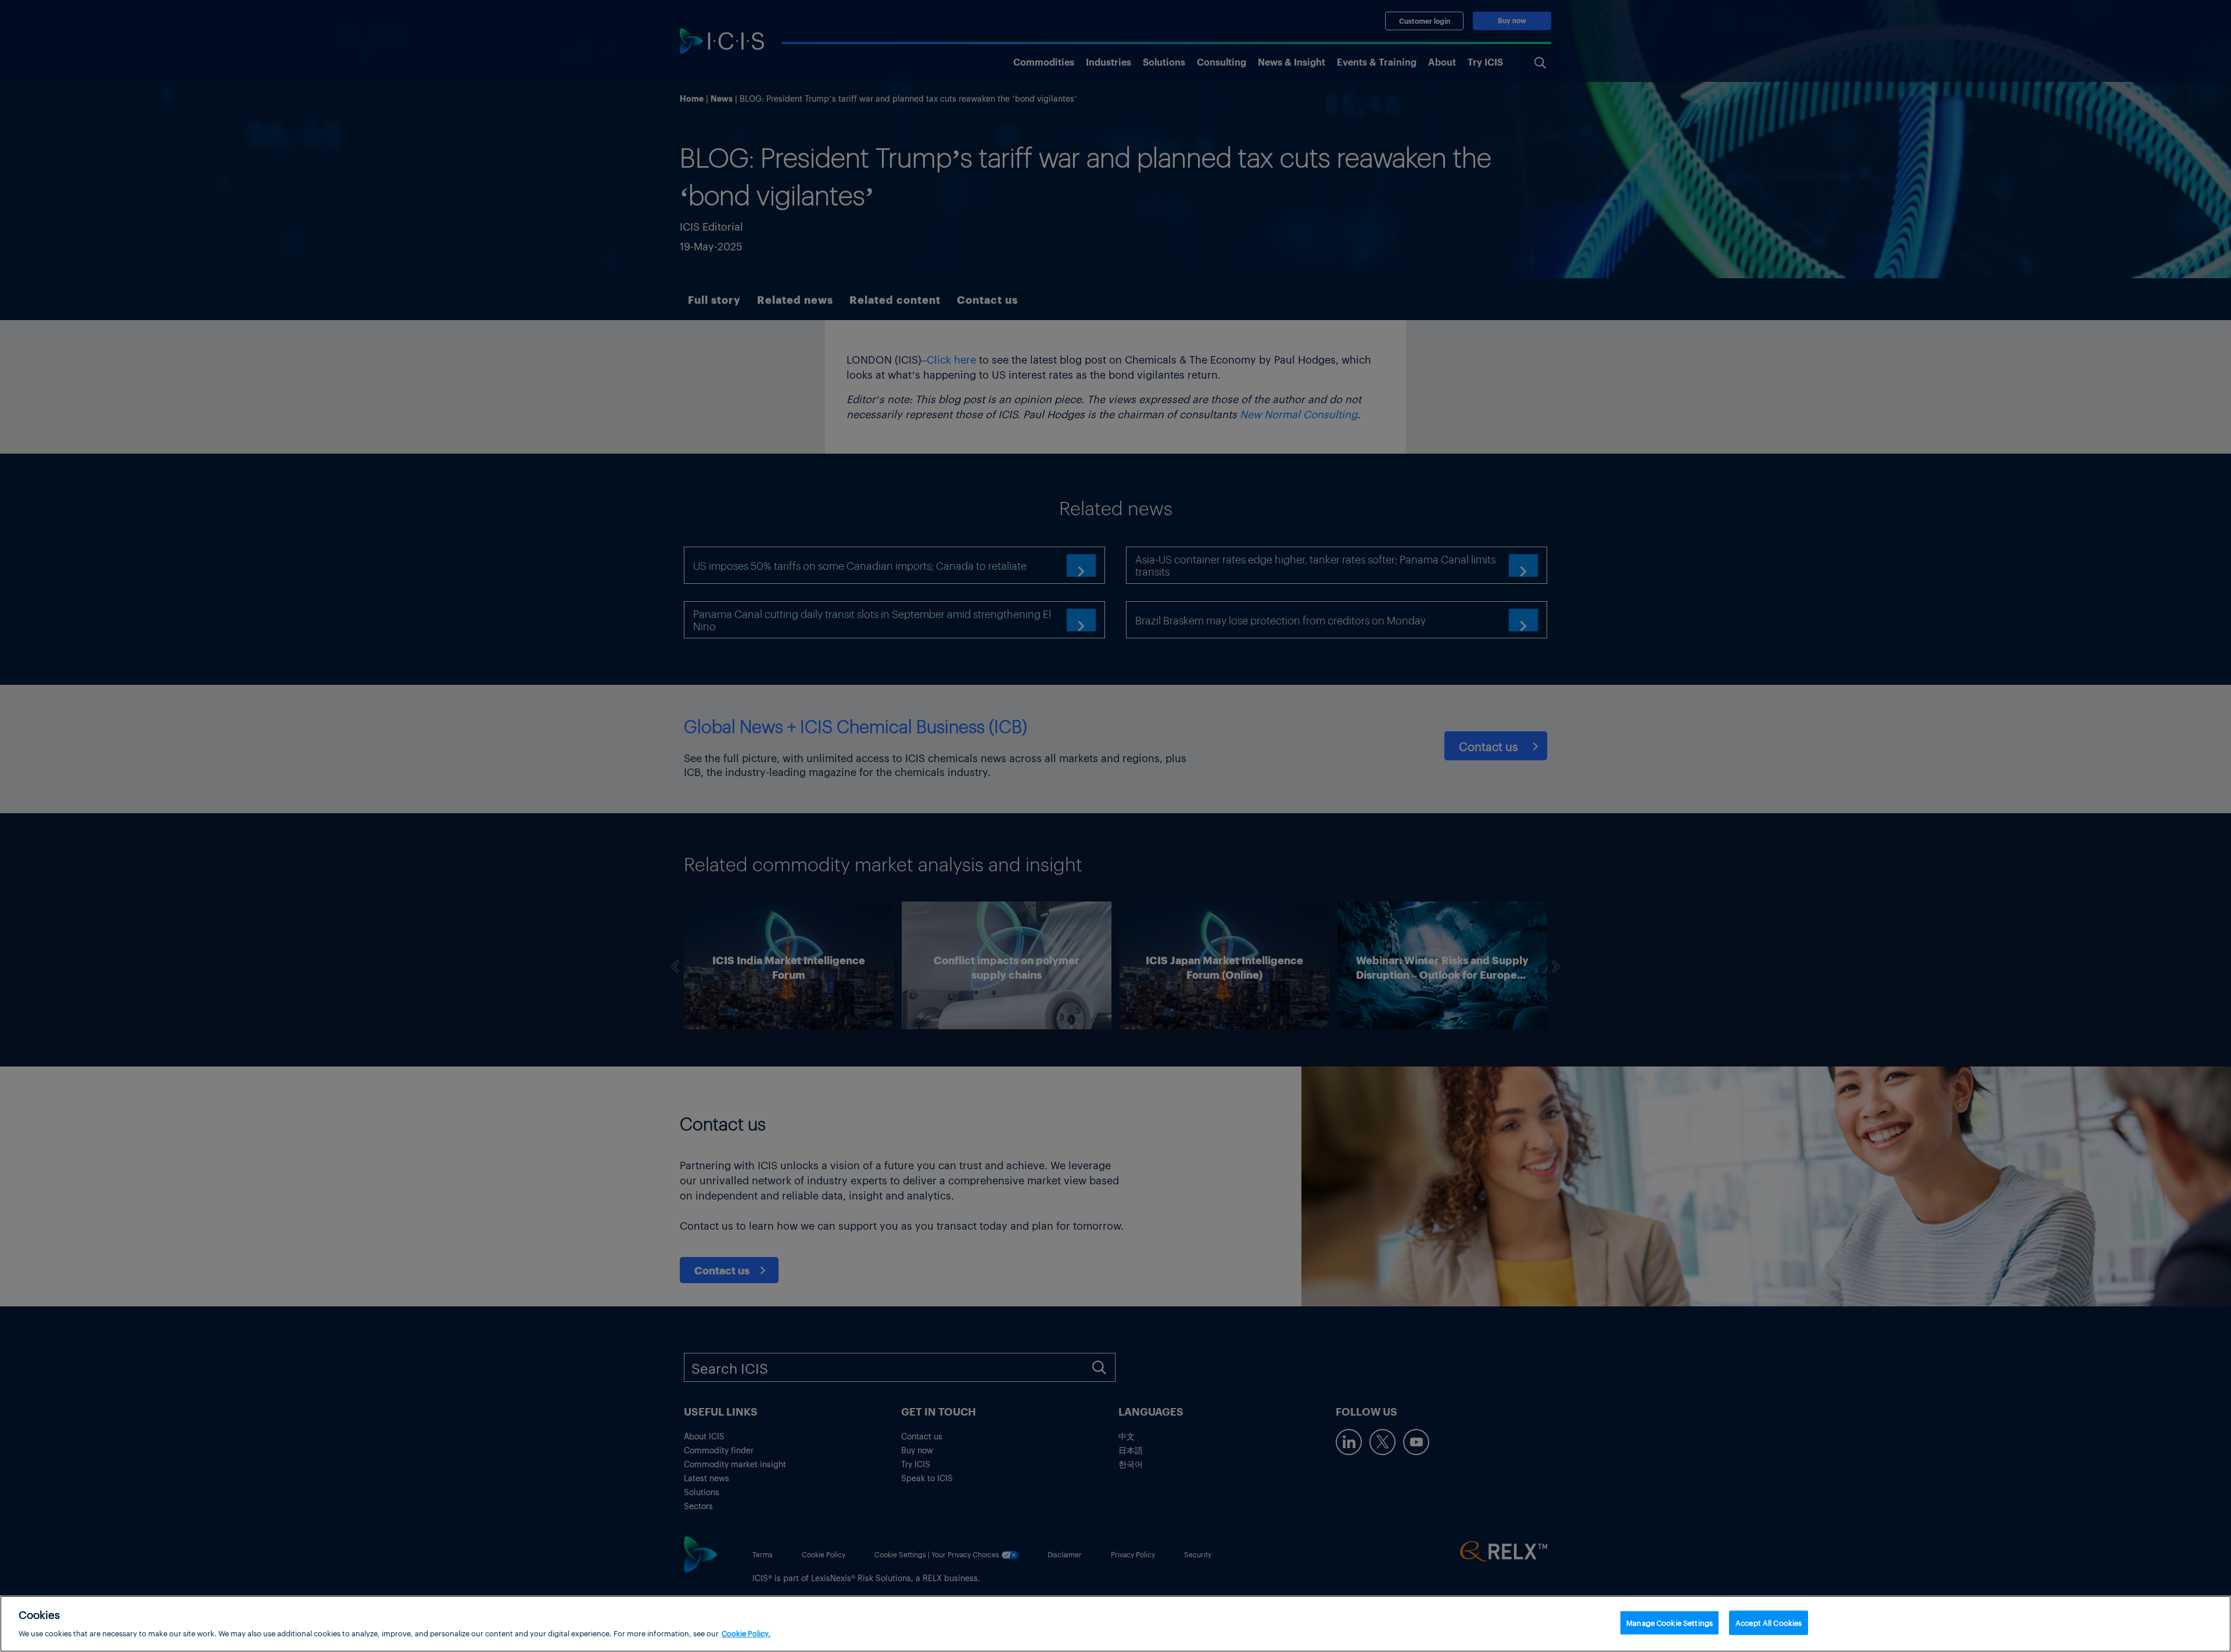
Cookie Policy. (746, 1633)
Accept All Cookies (1769, 1623)
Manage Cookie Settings (1669, 1623)
